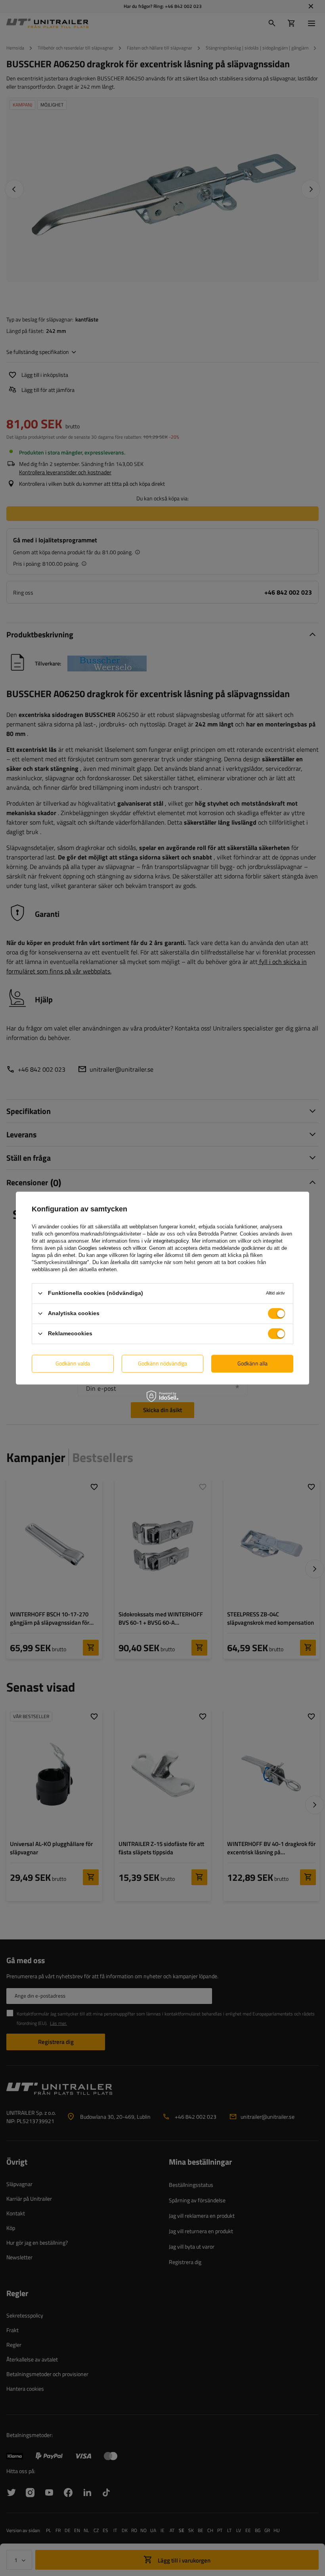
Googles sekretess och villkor (112, 1248)
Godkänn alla (252, 1363)
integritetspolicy (171, 1241)
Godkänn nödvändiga (162, 1363)
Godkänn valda (73, 1363)
